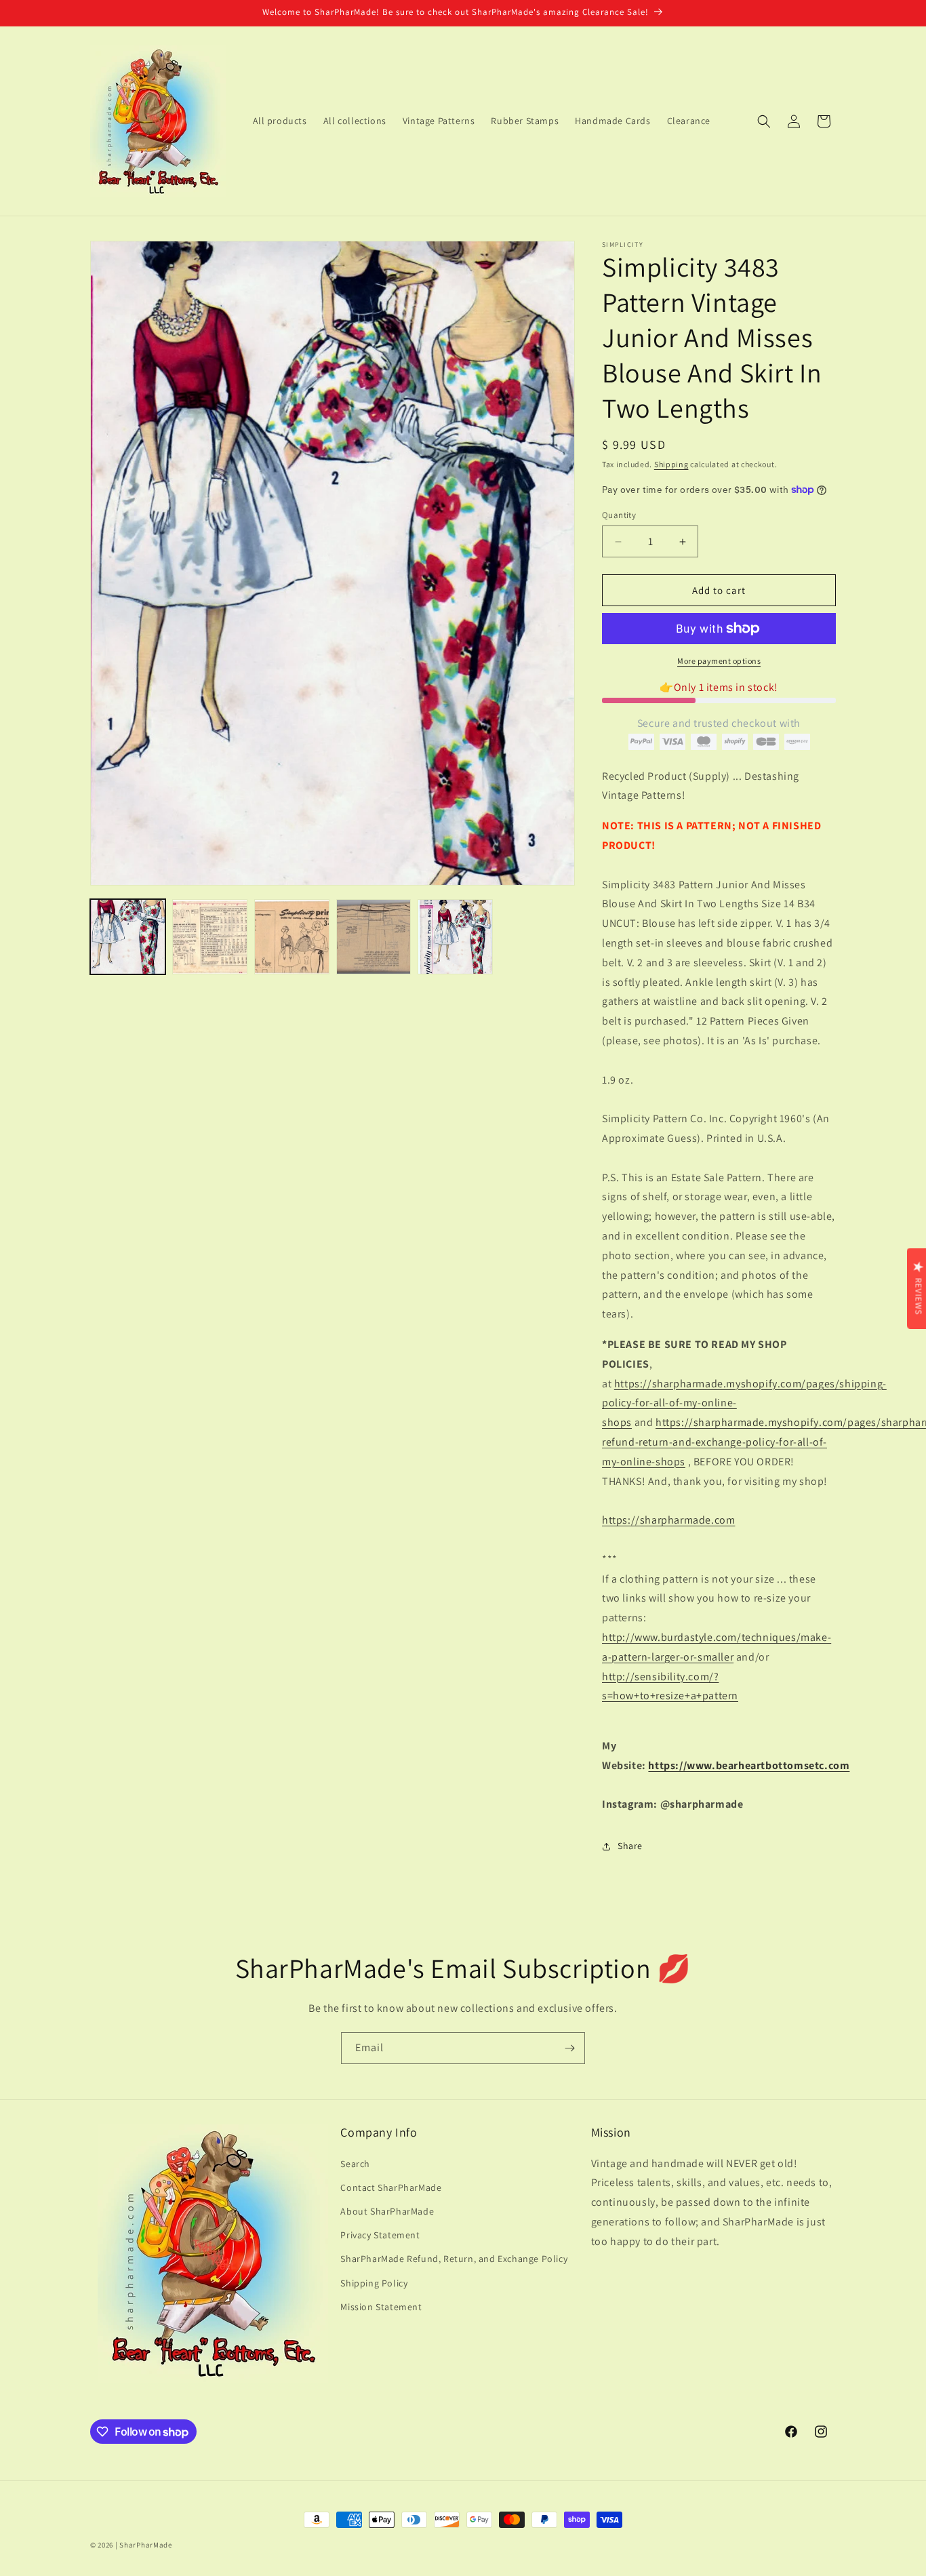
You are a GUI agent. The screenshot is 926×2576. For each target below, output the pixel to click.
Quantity (619, 515)
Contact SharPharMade (391, 2187)
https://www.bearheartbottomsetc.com (749, 1765)
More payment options (719, 661)
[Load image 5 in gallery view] (455, 937)
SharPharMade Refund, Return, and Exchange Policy (454, 2259)
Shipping (671, 464)
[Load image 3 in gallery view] (292, 937)
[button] (764, 121)
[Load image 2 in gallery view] (210, 937)
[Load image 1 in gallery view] (128, 937)
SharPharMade (145, 2545)
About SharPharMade (387, 2211)
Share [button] (630, 1846)
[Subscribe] (569, 2048)
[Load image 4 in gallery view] (374, 937)
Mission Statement (381, 2306)
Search (355, 2163)
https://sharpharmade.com (668, 1520)
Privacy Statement (380, 2235)
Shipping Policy (374, 2282)
